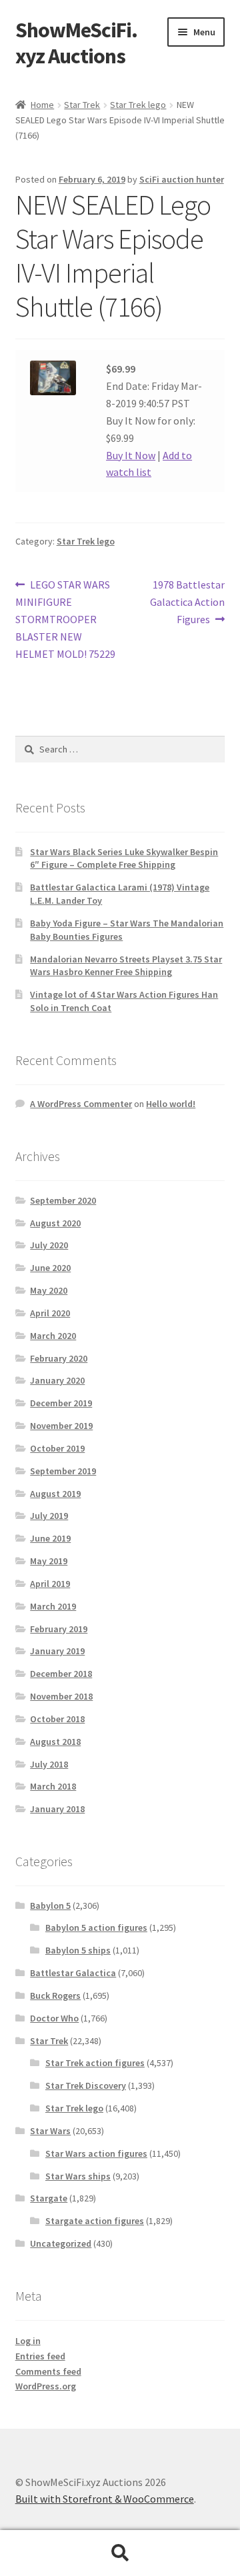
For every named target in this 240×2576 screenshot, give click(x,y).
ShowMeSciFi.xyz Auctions (76, 43)
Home (42, 105)
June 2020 (50, 1268)
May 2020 (49, 1290)
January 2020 (57, 1380)
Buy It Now (131, 455)
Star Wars (50, 2131)
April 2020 (50, 1313)
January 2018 (57, 1809)
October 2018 (57, 1719)
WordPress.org (46, 2386)
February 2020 (59, 1358)
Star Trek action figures (95, 2063)
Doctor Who (54, 2018)
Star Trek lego (138, 105)
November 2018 (61, 1696)
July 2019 (49, 1516)
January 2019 (57, 1651)
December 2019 (61, 1403)
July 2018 (49, 1764)
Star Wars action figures (96, 2153)
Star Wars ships (78, 2176)
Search (120, 2553)
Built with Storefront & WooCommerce (105, 2499)
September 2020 (63, 1200)
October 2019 (57, 1448)
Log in (28, 2341)
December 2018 (61, 1674)
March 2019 (53, 1606)
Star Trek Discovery (86, 2085)
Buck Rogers (55, 1995)
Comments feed (48, 2371)
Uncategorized (61, 2243)
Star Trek (82, 105)
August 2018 (55, 1742)
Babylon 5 (50, 1906)
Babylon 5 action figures (96, 1928)
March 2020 (53, 1336)
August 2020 (55, 1223)
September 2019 (63, 1471)
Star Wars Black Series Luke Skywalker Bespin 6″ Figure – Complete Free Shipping (124, 858)
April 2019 (50, 1584)
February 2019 (59, 1629)
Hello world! (171, 1104)
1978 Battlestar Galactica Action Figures (187, 602)
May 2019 (49, 1561)
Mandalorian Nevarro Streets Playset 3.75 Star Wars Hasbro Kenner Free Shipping (126, 966)
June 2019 (50, 1538)
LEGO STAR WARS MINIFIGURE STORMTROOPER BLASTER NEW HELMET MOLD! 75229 (65, 619)
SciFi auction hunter (182, 179)
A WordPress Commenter (81, 1104)
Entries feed (40, 2356)
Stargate (49, 2198)
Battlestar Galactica (73, 1973)
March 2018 (53, 1786)
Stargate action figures (95, 2221)
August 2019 (55, 1494)
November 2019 (61, 1426)
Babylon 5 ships (78, 1950)
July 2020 (49, 1245)
